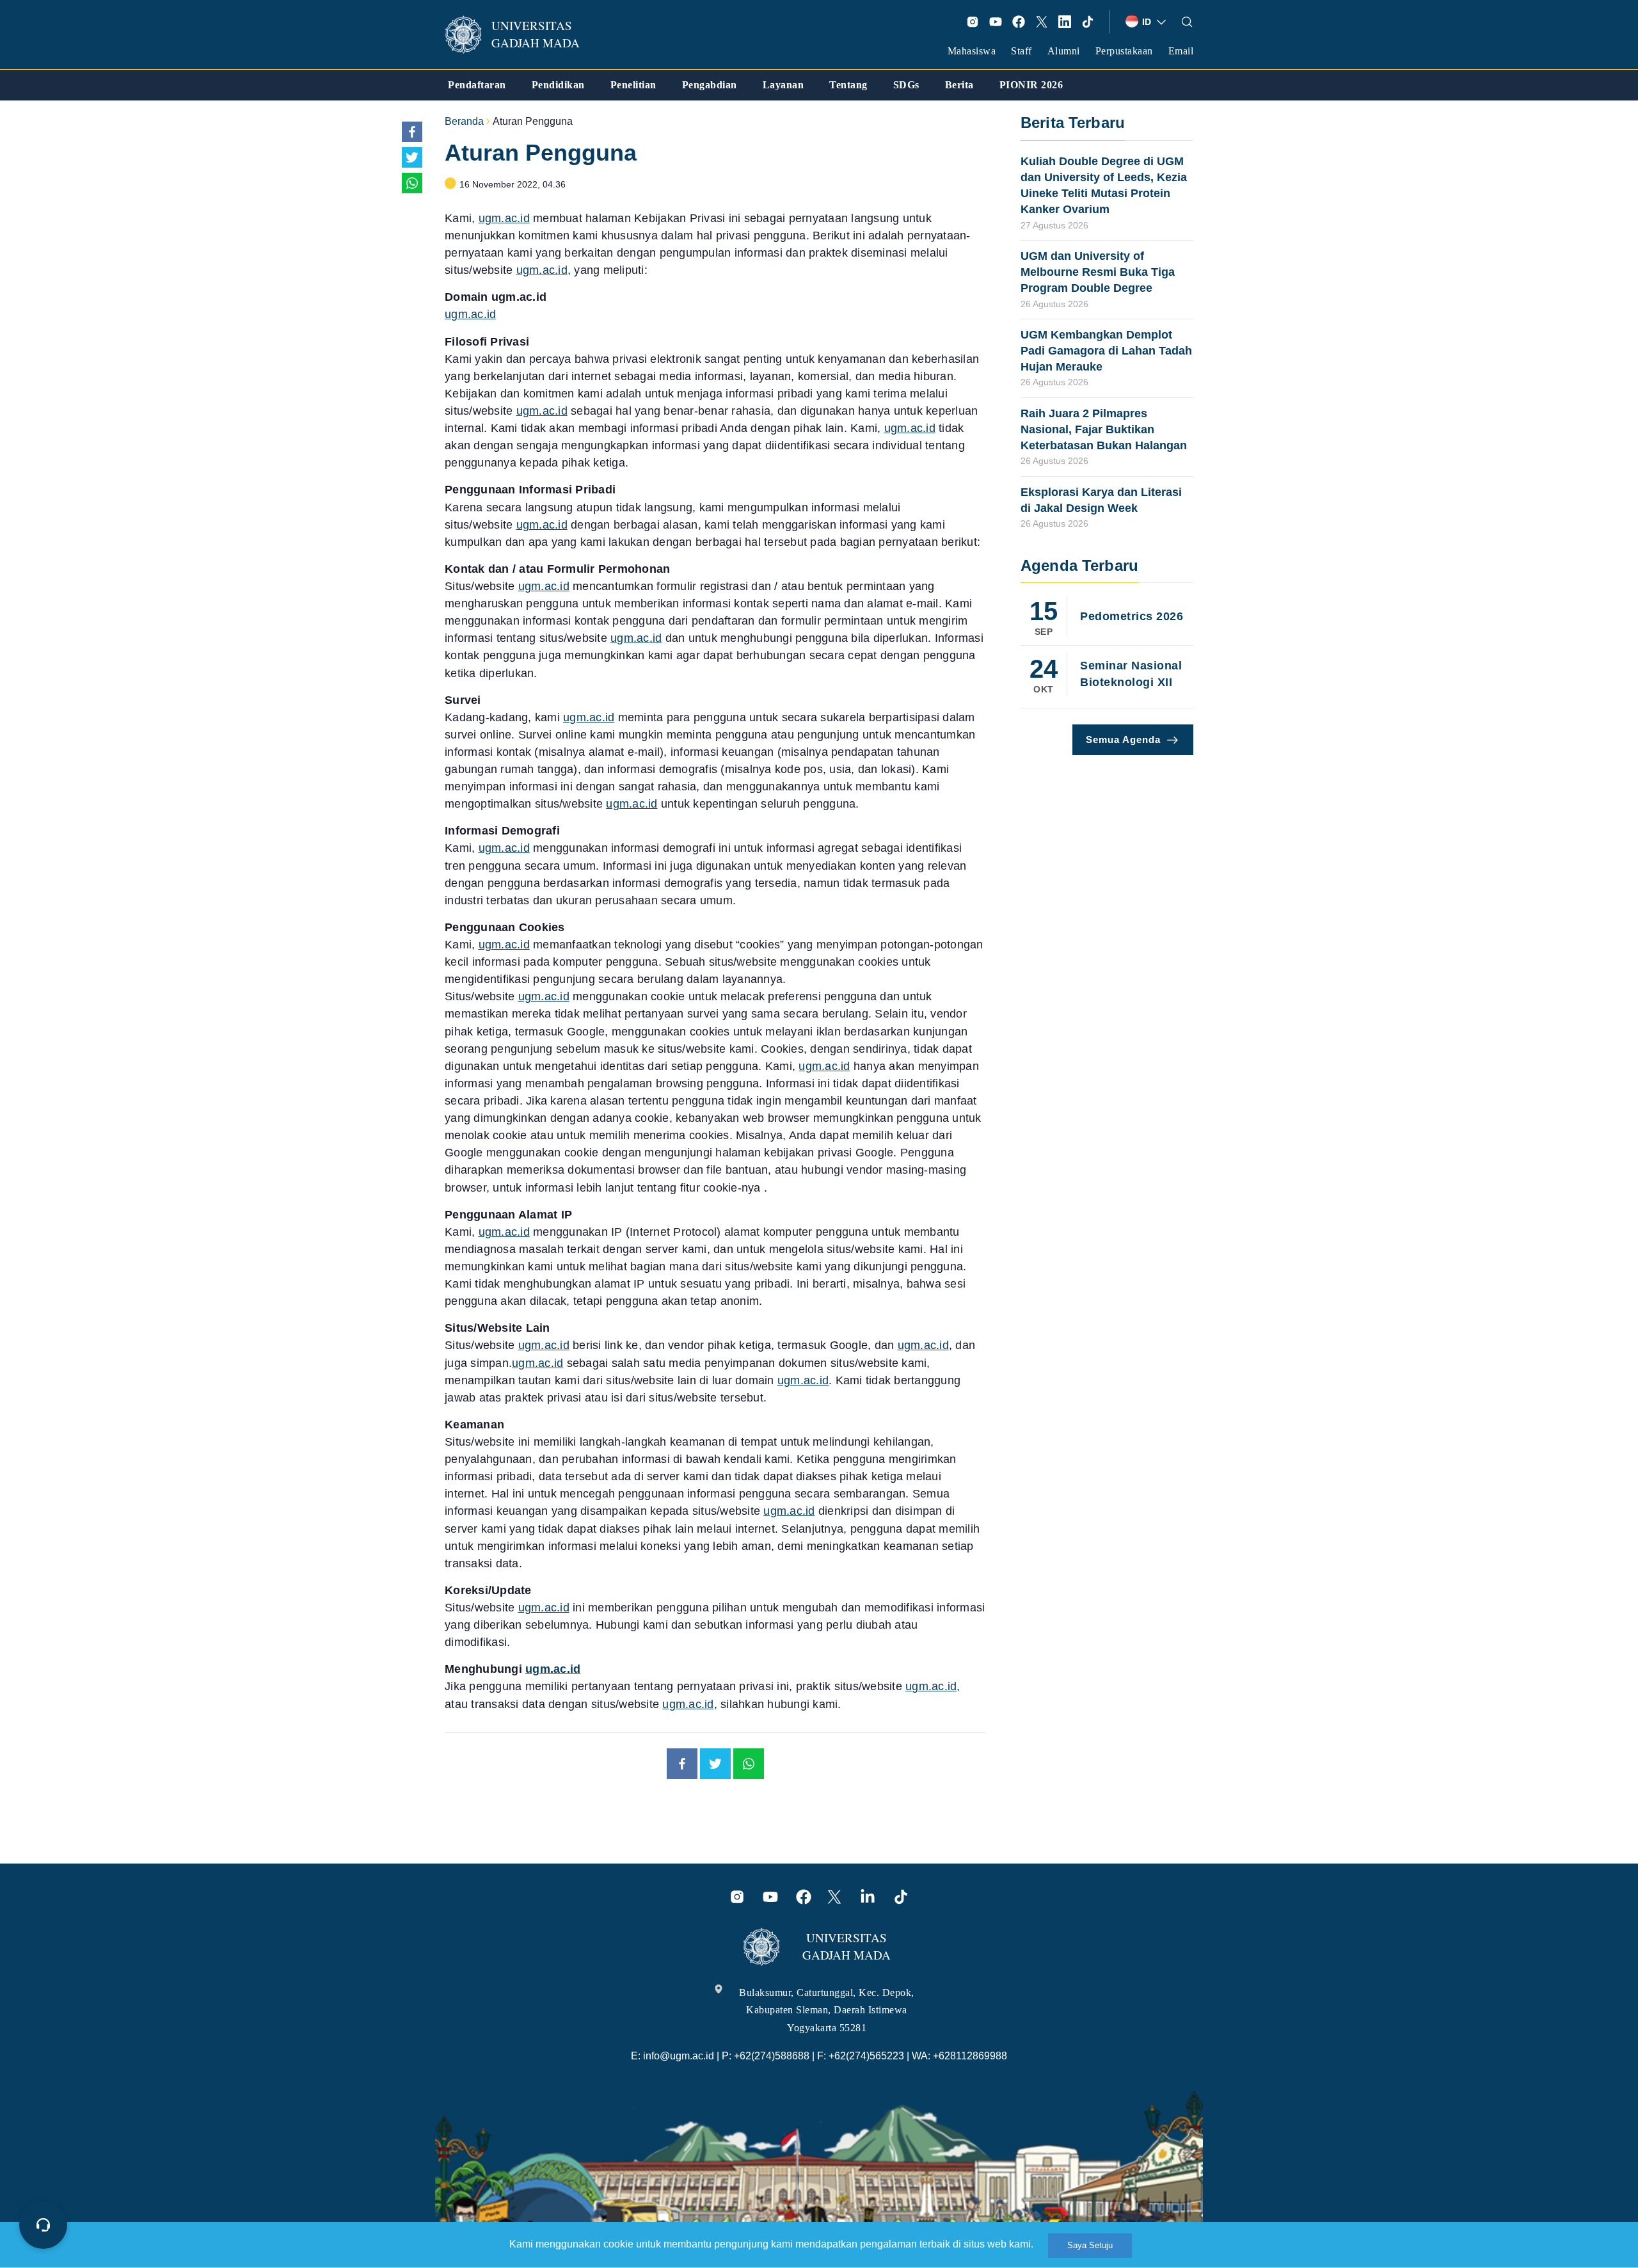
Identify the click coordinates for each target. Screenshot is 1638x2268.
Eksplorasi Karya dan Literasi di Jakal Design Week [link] (1101, 500)
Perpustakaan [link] (1124, 51)
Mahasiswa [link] (972, 51)
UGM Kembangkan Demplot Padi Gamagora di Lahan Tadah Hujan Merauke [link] (1106, 351)
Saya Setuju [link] (1090, 2245)
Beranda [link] (464, 121)
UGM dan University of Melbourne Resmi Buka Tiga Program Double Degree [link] (1098, 272)
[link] (521, 35)
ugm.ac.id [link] (504, 218)
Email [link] (1181, 51)
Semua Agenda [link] (1123, 739)
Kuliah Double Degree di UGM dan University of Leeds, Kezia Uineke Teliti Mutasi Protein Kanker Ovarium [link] (1104, 186)
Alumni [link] (1064, 51)
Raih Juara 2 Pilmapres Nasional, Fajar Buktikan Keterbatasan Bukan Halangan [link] (1104, 429)
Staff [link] (1022, 51)
